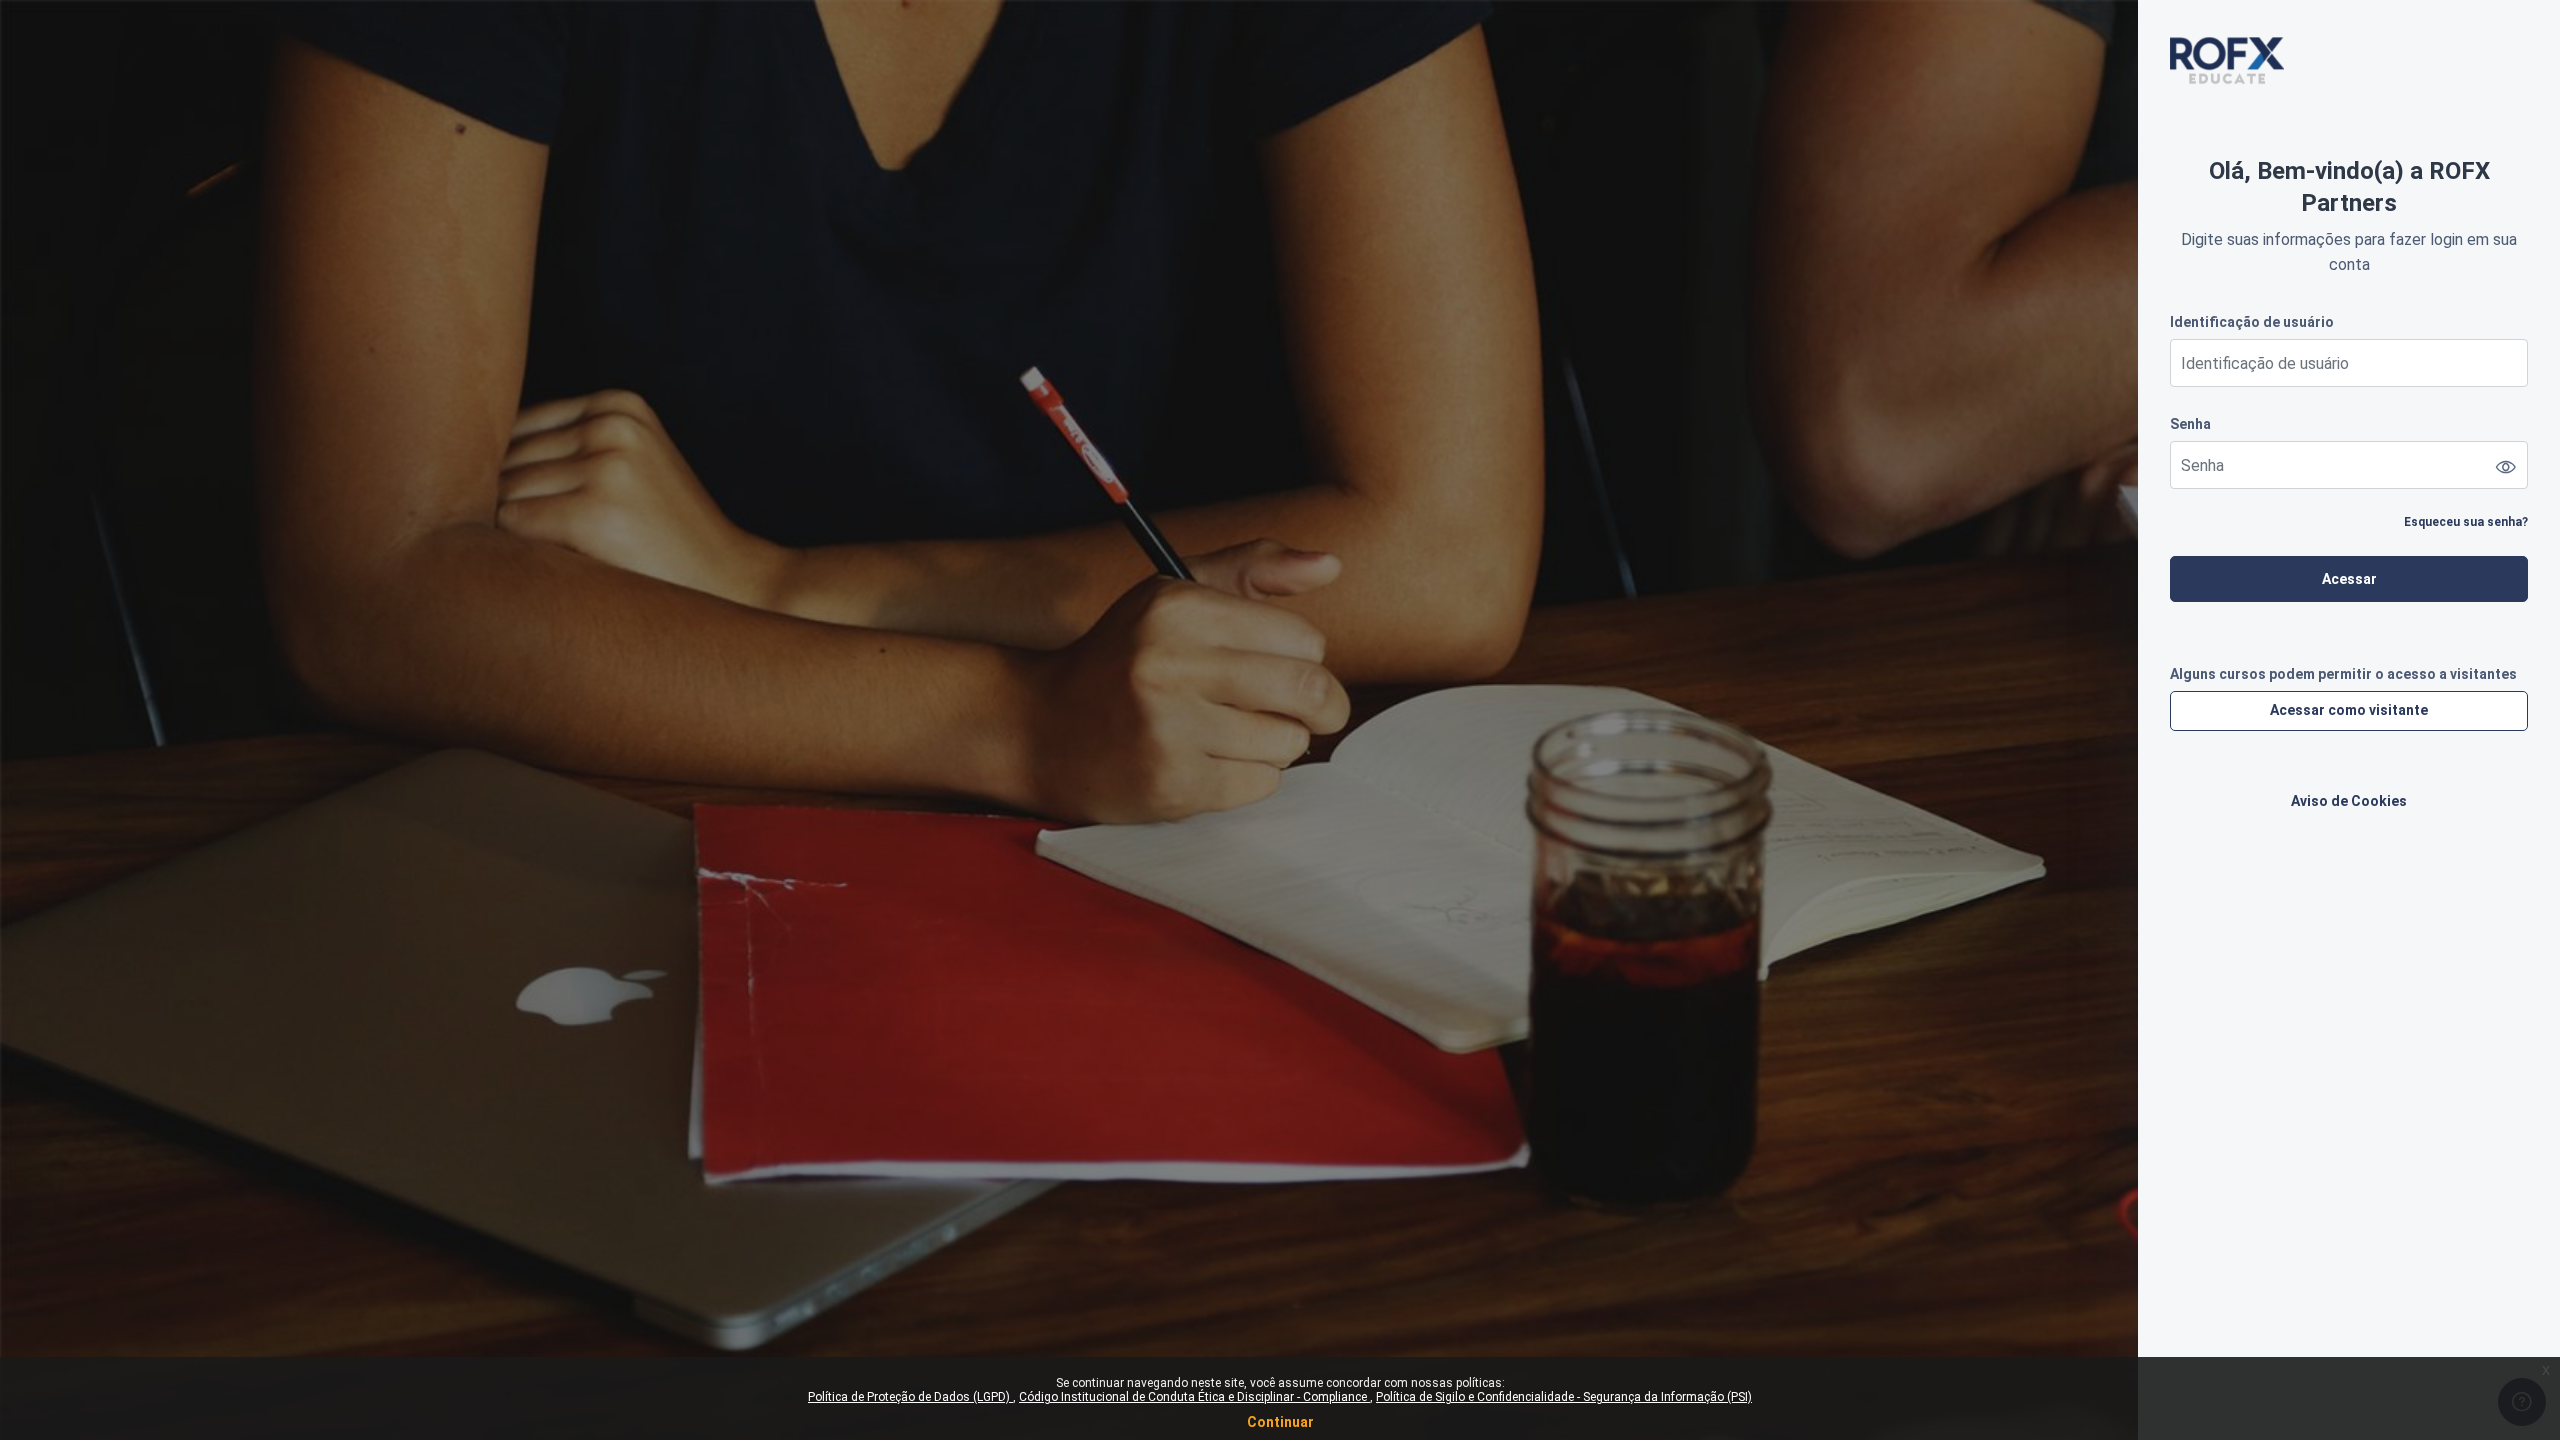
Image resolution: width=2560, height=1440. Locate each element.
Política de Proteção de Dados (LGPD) (910, 1397)
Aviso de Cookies (2349, 801)
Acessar (2349, 579)
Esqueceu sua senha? (2466, 522)
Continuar (1280, 1422)
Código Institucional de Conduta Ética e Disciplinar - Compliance (1194, 1397)
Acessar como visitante (2349, 710)
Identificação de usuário (2252, 322)
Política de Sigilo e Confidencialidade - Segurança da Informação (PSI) (1564, 1397)
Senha (2190, 424)
